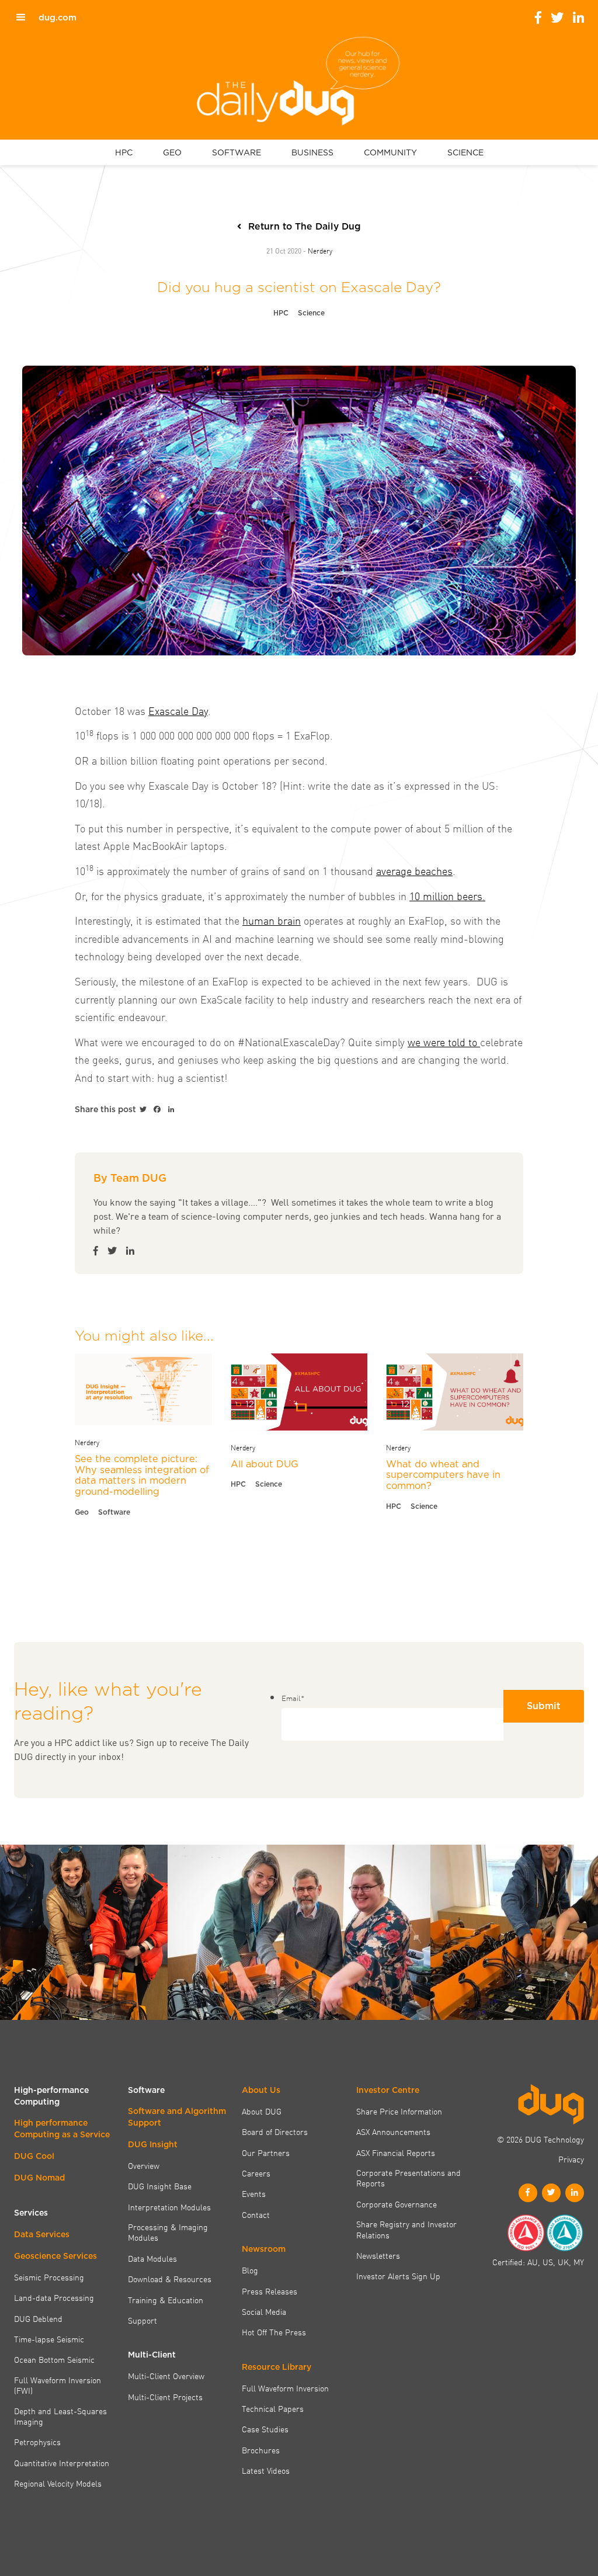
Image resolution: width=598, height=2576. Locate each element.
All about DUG (265, 1464)
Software (114, 1512)
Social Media (264, 2311)
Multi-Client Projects (165, 2397)
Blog (250, 2270)
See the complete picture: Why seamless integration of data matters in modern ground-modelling (142, 1475)
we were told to (444, 1042)
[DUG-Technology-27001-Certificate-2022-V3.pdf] (565, 2233)
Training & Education (166, 2300)
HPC (124, 152)
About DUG (262, 2111)
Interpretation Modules (169, 2207)
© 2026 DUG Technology (540, 2139)
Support (142, 2320)
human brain (272, 920)
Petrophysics (37, 2442)
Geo (82, 1512)
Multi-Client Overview (166, 2376)
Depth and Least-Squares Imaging (60, 2416)
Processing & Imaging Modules (168, 2232)
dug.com (58, 18)
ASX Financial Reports (396, 2153)
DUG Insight (153, 2144)
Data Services (42, 2234)
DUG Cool (34, 2156)
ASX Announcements (393, 2131)
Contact (256, 2214)
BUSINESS (312, 152)
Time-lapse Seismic (49, 2339)
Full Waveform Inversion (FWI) (58, 2385)
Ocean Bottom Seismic (54, 2359)
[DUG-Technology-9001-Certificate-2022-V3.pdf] (526, 2233)
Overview (144, 2165)
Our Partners (266, 2153)
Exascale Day (178, 711)
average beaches (414, 871)
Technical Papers (273, 2408)
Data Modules (152, 2258)
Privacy (571, 2159)
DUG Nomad (39, 2178)
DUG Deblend (38, 2318)
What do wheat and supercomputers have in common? (443, 1475)
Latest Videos (266, 2470)
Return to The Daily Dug (305, 226)
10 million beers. (447, 896)
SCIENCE (465, 152)
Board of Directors (275, 2131)
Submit (544, 1706)
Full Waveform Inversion (285, 2388)
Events (254, 2193)
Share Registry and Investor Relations (406, 2229)
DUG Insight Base (160, 2186)
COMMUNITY (390, 152)
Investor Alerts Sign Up (398, 2276)
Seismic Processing (49, 2277)
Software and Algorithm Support (177, 2117)
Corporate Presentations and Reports (408, 2178)
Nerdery (320, 250)
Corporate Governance (397, 2204)
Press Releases (270, 2291)
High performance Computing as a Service (62, 2129)
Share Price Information (399, 2111)
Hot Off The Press (274, 2332)
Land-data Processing (54, 2297)
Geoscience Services (55, 2256)
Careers (256, 2173)
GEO (172, 152)
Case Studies (265, 2429)
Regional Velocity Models (58, 2483)
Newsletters (378, 2255)
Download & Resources (170, 2279)
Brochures (261, 2450)
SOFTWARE (237, 152)
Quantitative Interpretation (62, 2463)
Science (311, 313)
